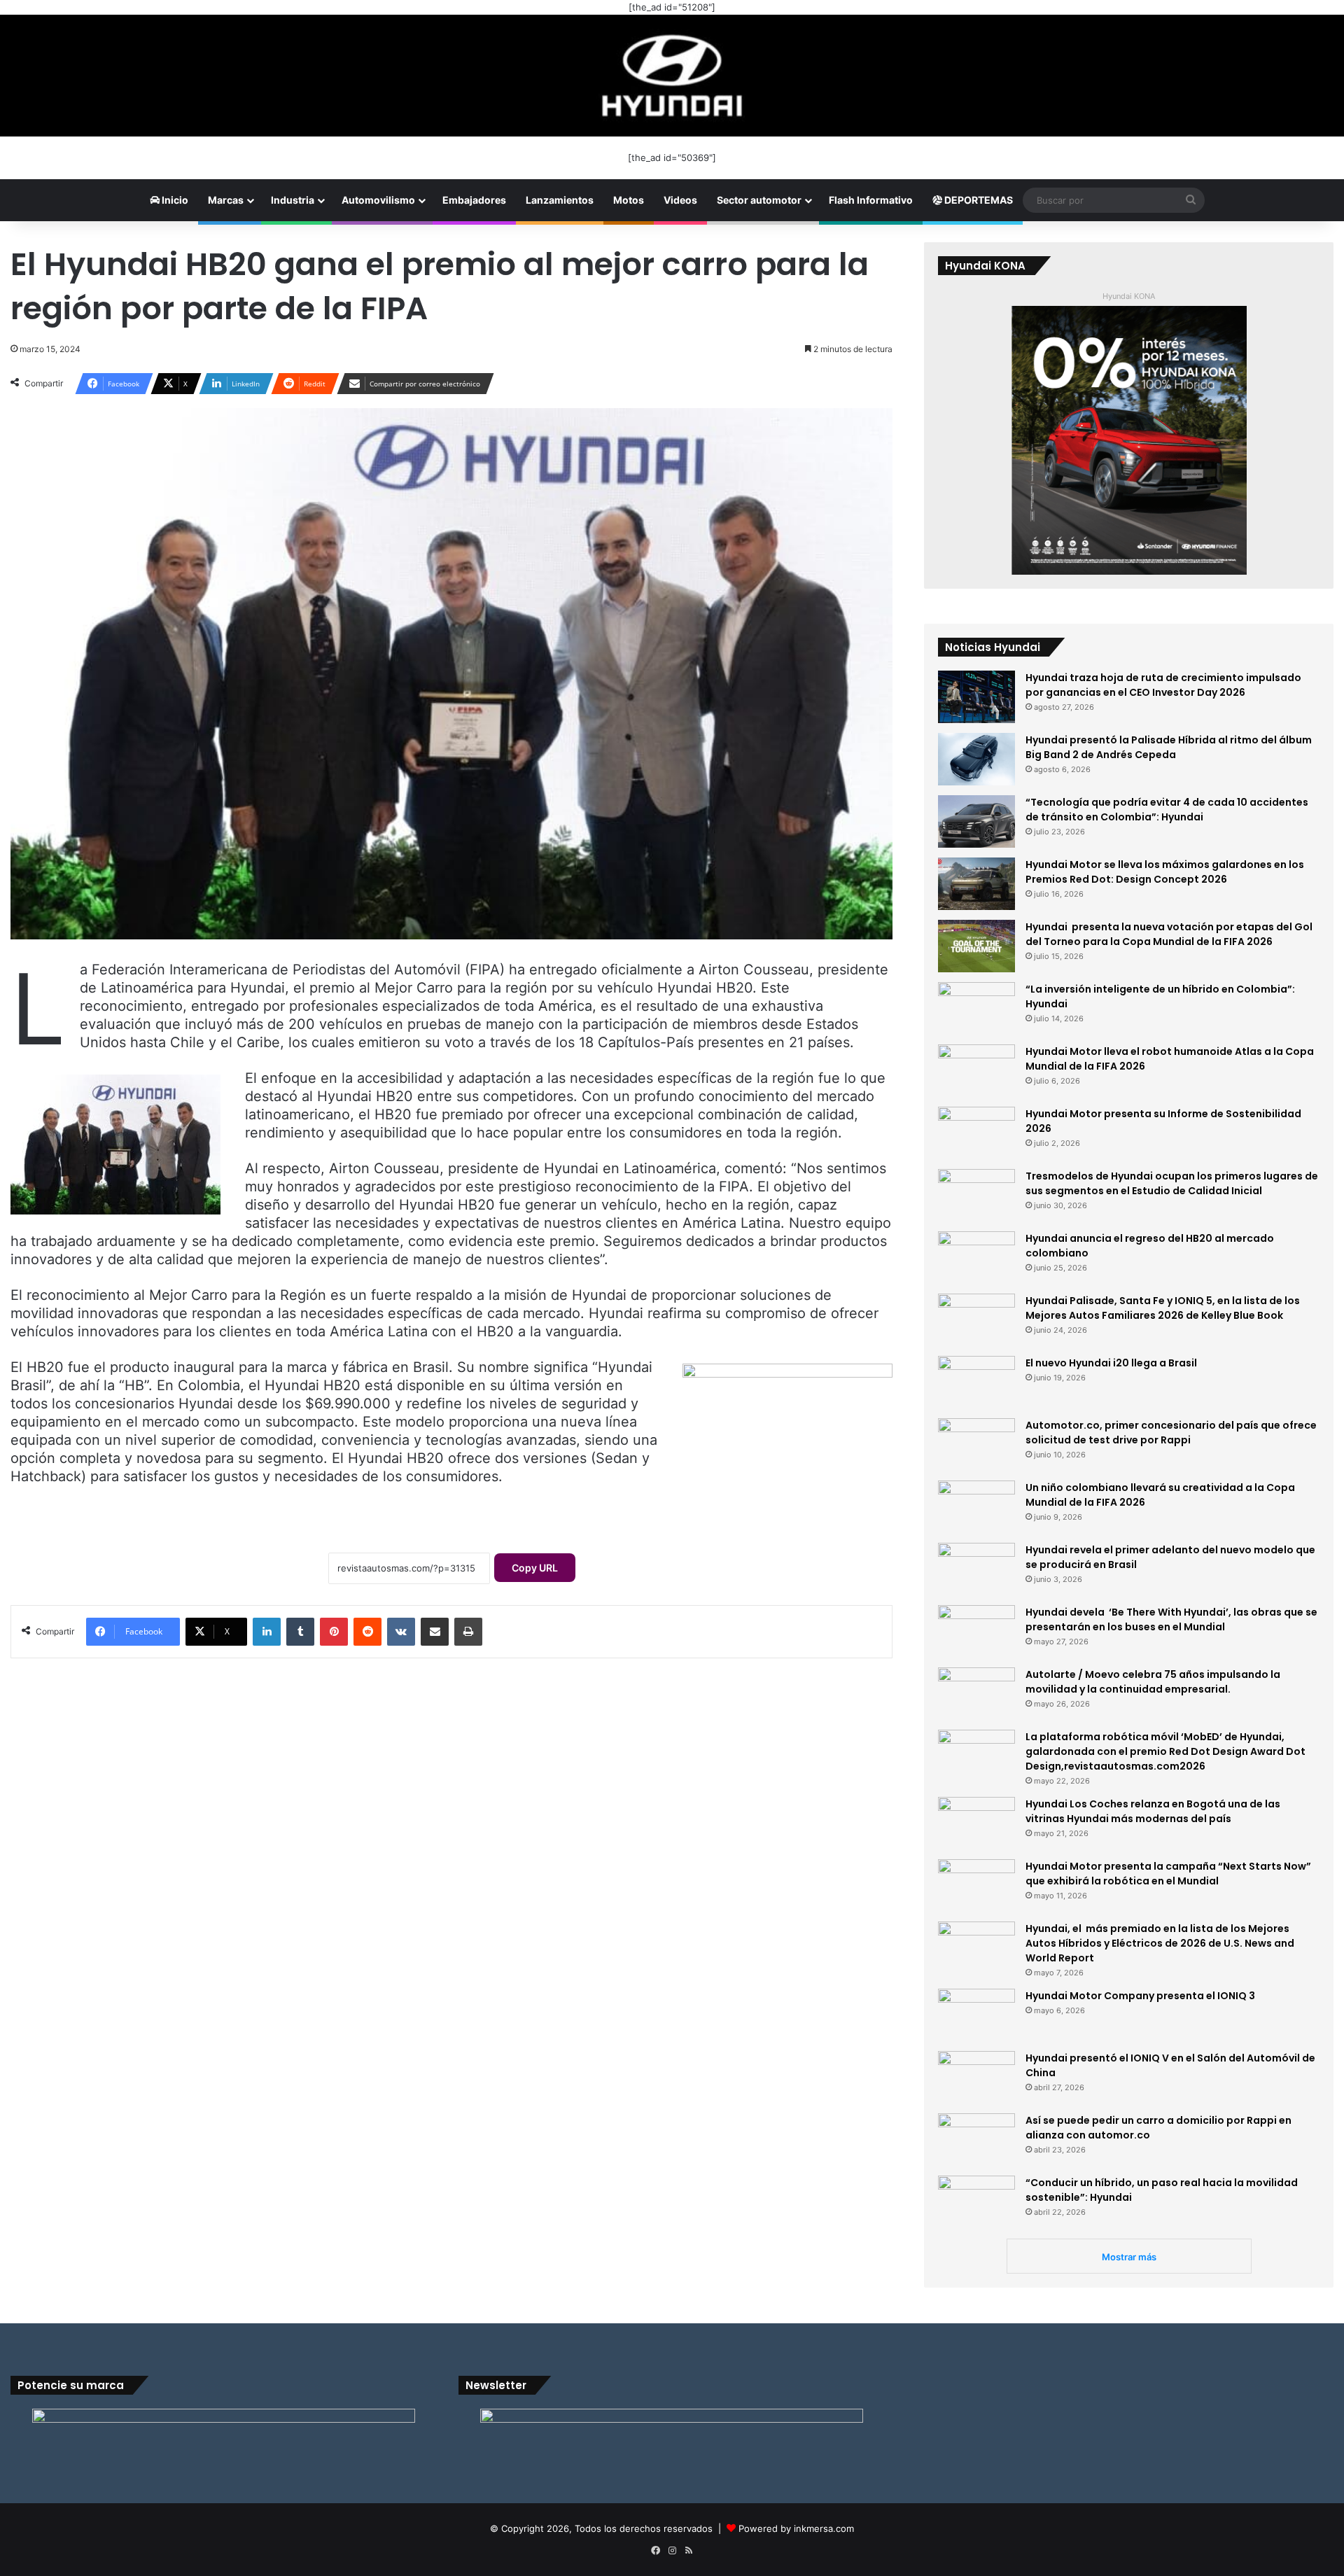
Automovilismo (378, 200)
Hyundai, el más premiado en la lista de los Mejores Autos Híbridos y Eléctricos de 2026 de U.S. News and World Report (1160, 1943)
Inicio (174, 200)
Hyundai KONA (1129, 296)
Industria (293, 200)
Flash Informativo (871, 200)
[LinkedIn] (267, 1632)
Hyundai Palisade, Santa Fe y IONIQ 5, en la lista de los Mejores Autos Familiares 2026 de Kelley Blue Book (1163, 1308)
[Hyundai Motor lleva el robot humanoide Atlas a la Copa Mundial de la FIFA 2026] (976, 1071)
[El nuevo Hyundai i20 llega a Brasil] (976, 1382)
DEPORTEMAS (978, 200)
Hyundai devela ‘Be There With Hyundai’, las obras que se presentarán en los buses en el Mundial (1171, 1619)
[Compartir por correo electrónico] (435, 1632)
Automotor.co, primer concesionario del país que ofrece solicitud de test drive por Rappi (1171, 1433)
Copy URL (535, 1568)
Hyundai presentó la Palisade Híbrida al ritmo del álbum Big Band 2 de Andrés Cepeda (1169, 747)
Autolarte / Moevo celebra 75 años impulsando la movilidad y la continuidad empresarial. (1153, 1682)
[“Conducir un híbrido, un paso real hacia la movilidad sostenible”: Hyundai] (976, 2202)
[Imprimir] (468, 1632)
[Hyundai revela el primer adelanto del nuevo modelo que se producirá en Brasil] (976, 1569)
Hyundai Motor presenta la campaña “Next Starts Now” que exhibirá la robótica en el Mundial (1168, 1874)
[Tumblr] (300, 1632)
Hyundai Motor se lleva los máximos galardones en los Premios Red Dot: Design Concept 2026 (1165, 872)
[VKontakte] (401, 1632)
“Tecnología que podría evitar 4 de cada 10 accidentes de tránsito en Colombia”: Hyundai (1167, 810)
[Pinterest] (334, 1632)
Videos (680, 200)
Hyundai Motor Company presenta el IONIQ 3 (1140, 1996)
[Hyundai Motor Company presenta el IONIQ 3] (976, 2015)
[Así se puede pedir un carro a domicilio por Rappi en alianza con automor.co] (976, 2140)
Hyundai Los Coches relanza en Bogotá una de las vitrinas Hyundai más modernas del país (1153, 1811)
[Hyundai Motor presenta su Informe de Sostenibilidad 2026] (976, 1133)
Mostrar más (1129, 2257)
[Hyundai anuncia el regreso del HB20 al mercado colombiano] (976, 1258)
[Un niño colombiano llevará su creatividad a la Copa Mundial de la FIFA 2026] (976, 1507)
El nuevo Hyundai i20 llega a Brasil (1111, 1363)
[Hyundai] (672, 76)
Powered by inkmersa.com (796, 2528)
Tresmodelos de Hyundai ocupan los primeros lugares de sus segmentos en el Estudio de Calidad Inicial (1172, 1183)
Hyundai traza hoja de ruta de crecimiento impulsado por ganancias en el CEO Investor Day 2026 (1163, 685)
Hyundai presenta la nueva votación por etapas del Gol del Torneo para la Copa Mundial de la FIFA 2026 (1169, 934)
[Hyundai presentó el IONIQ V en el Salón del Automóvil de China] (976, 2077)
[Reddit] (367, 1632)
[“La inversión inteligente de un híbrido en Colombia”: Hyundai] (976, 1008)
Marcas (226, 200)
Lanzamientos (560, 200)
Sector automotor (759, 200)
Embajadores (474, 200)
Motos (629, 200)
